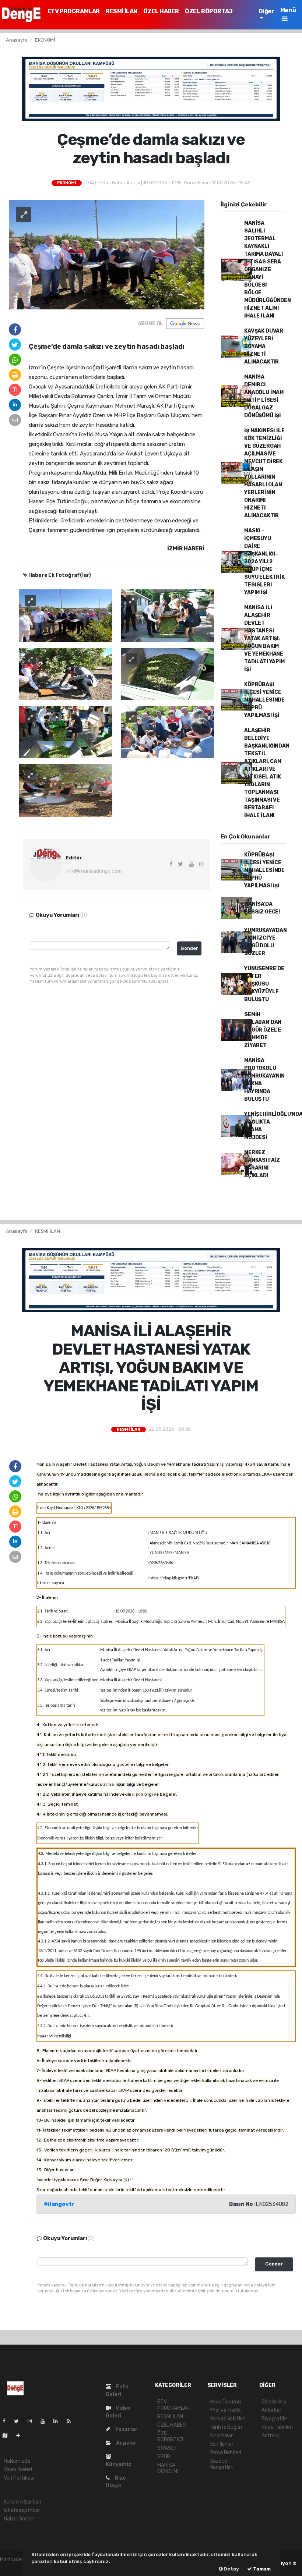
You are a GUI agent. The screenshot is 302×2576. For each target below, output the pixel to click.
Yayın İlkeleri (18, 2469)
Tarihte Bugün (226, 2427)
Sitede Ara (274, 2402)
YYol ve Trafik (225, 2410)
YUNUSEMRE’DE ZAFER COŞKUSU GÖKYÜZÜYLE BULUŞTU (264, 984)
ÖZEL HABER (161, 11)
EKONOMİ (45, 40)
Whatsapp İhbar (22, 2510)
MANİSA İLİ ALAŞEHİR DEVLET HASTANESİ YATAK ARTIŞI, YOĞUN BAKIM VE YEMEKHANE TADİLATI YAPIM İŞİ (264, 638)
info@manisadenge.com (94, 871)
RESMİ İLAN (122, 11)
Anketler (271, 2410)
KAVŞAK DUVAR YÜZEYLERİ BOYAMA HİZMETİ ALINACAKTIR (264, 346)
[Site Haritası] (8, 2436)
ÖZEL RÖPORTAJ (209, 11)
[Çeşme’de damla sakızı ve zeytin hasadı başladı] (107, 254)
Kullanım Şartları (22, 2502)
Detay (231, 2569)
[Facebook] (7, 2421)
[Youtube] (46, 2421)
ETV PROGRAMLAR (74, 11)
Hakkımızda (17, 2461)
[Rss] (72, 2421)
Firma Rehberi (226, 2453)
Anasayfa (17, 40)
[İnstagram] (33, 2421)
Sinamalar (221, 2436)
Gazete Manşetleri (222, 2464)
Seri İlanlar (222, 2444)
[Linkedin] (59, 2421)
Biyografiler (275, 2419)
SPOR (164, 2457)
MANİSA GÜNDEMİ (168, 2468)
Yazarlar (126, 2429)
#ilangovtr (59, 2204)
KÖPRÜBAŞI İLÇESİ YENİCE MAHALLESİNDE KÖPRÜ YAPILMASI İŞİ (264, 700)
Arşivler (126, 2443)
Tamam (261, 2569)
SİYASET (167, 2448)
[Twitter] (19, 2421)
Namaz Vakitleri (228, 2419)
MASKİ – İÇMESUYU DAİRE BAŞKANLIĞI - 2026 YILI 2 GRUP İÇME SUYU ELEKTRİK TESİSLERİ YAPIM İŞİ (264, 562)
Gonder (189, 948)
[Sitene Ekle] (21, 2436)
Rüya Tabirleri (277, 2427)
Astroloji (271, 2436)
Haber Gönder (20, 2519)
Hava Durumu (225, 2402)
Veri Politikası (19, 2478)
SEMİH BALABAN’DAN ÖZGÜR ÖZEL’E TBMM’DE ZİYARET (263, 1030)
